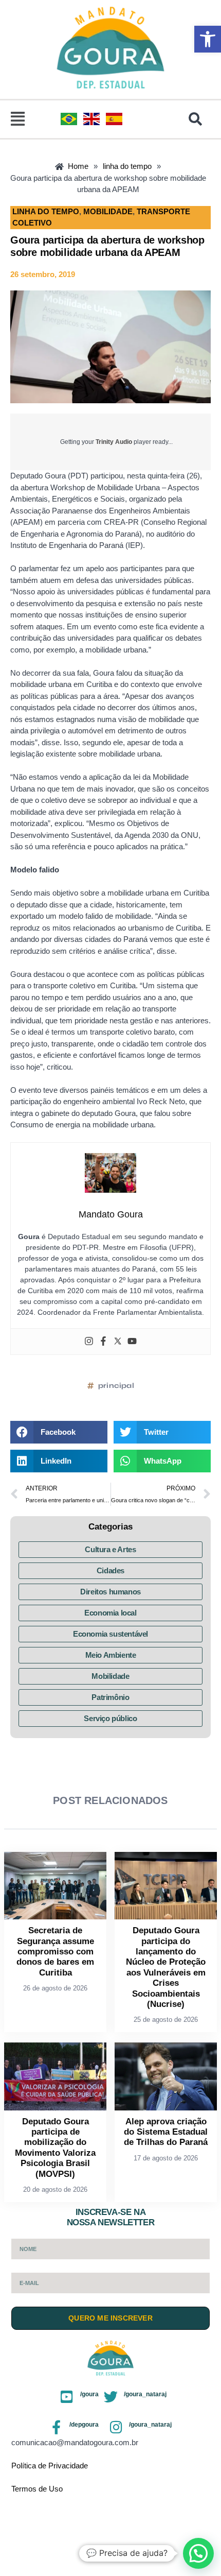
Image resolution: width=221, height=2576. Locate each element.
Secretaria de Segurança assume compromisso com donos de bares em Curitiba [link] (55, 1952)
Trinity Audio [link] (114, 442)
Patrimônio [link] (110, 1697)
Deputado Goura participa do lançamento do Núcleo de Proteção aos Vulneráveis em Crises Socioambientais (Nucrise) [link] (166, 1967)
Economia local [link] (110, 1613)
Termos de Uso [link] (37, 2489)
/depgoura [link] (84, 2425)
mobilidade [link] (108, 211)
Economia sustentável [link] (110, 1634)
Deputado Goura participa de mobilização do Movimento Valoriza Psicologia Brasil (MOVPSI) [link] (55, 2148)
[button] (18, 119)
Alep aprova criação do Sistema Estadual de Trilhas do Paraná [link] (166, 2132)
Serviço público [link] (110, 1718)
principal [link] (116, 1386)
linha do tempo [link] (46, 211)
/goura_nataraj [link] (145, 2394)
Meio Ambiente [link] (111, 1655)
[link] (208, 39)
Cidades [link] (110, 1570)
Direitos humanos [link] (110, 1592)
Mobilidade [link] (110, 1676)
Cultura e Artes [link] (110, 1549)
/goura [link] (89, 2394)
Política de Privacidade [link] (50, 2466)
